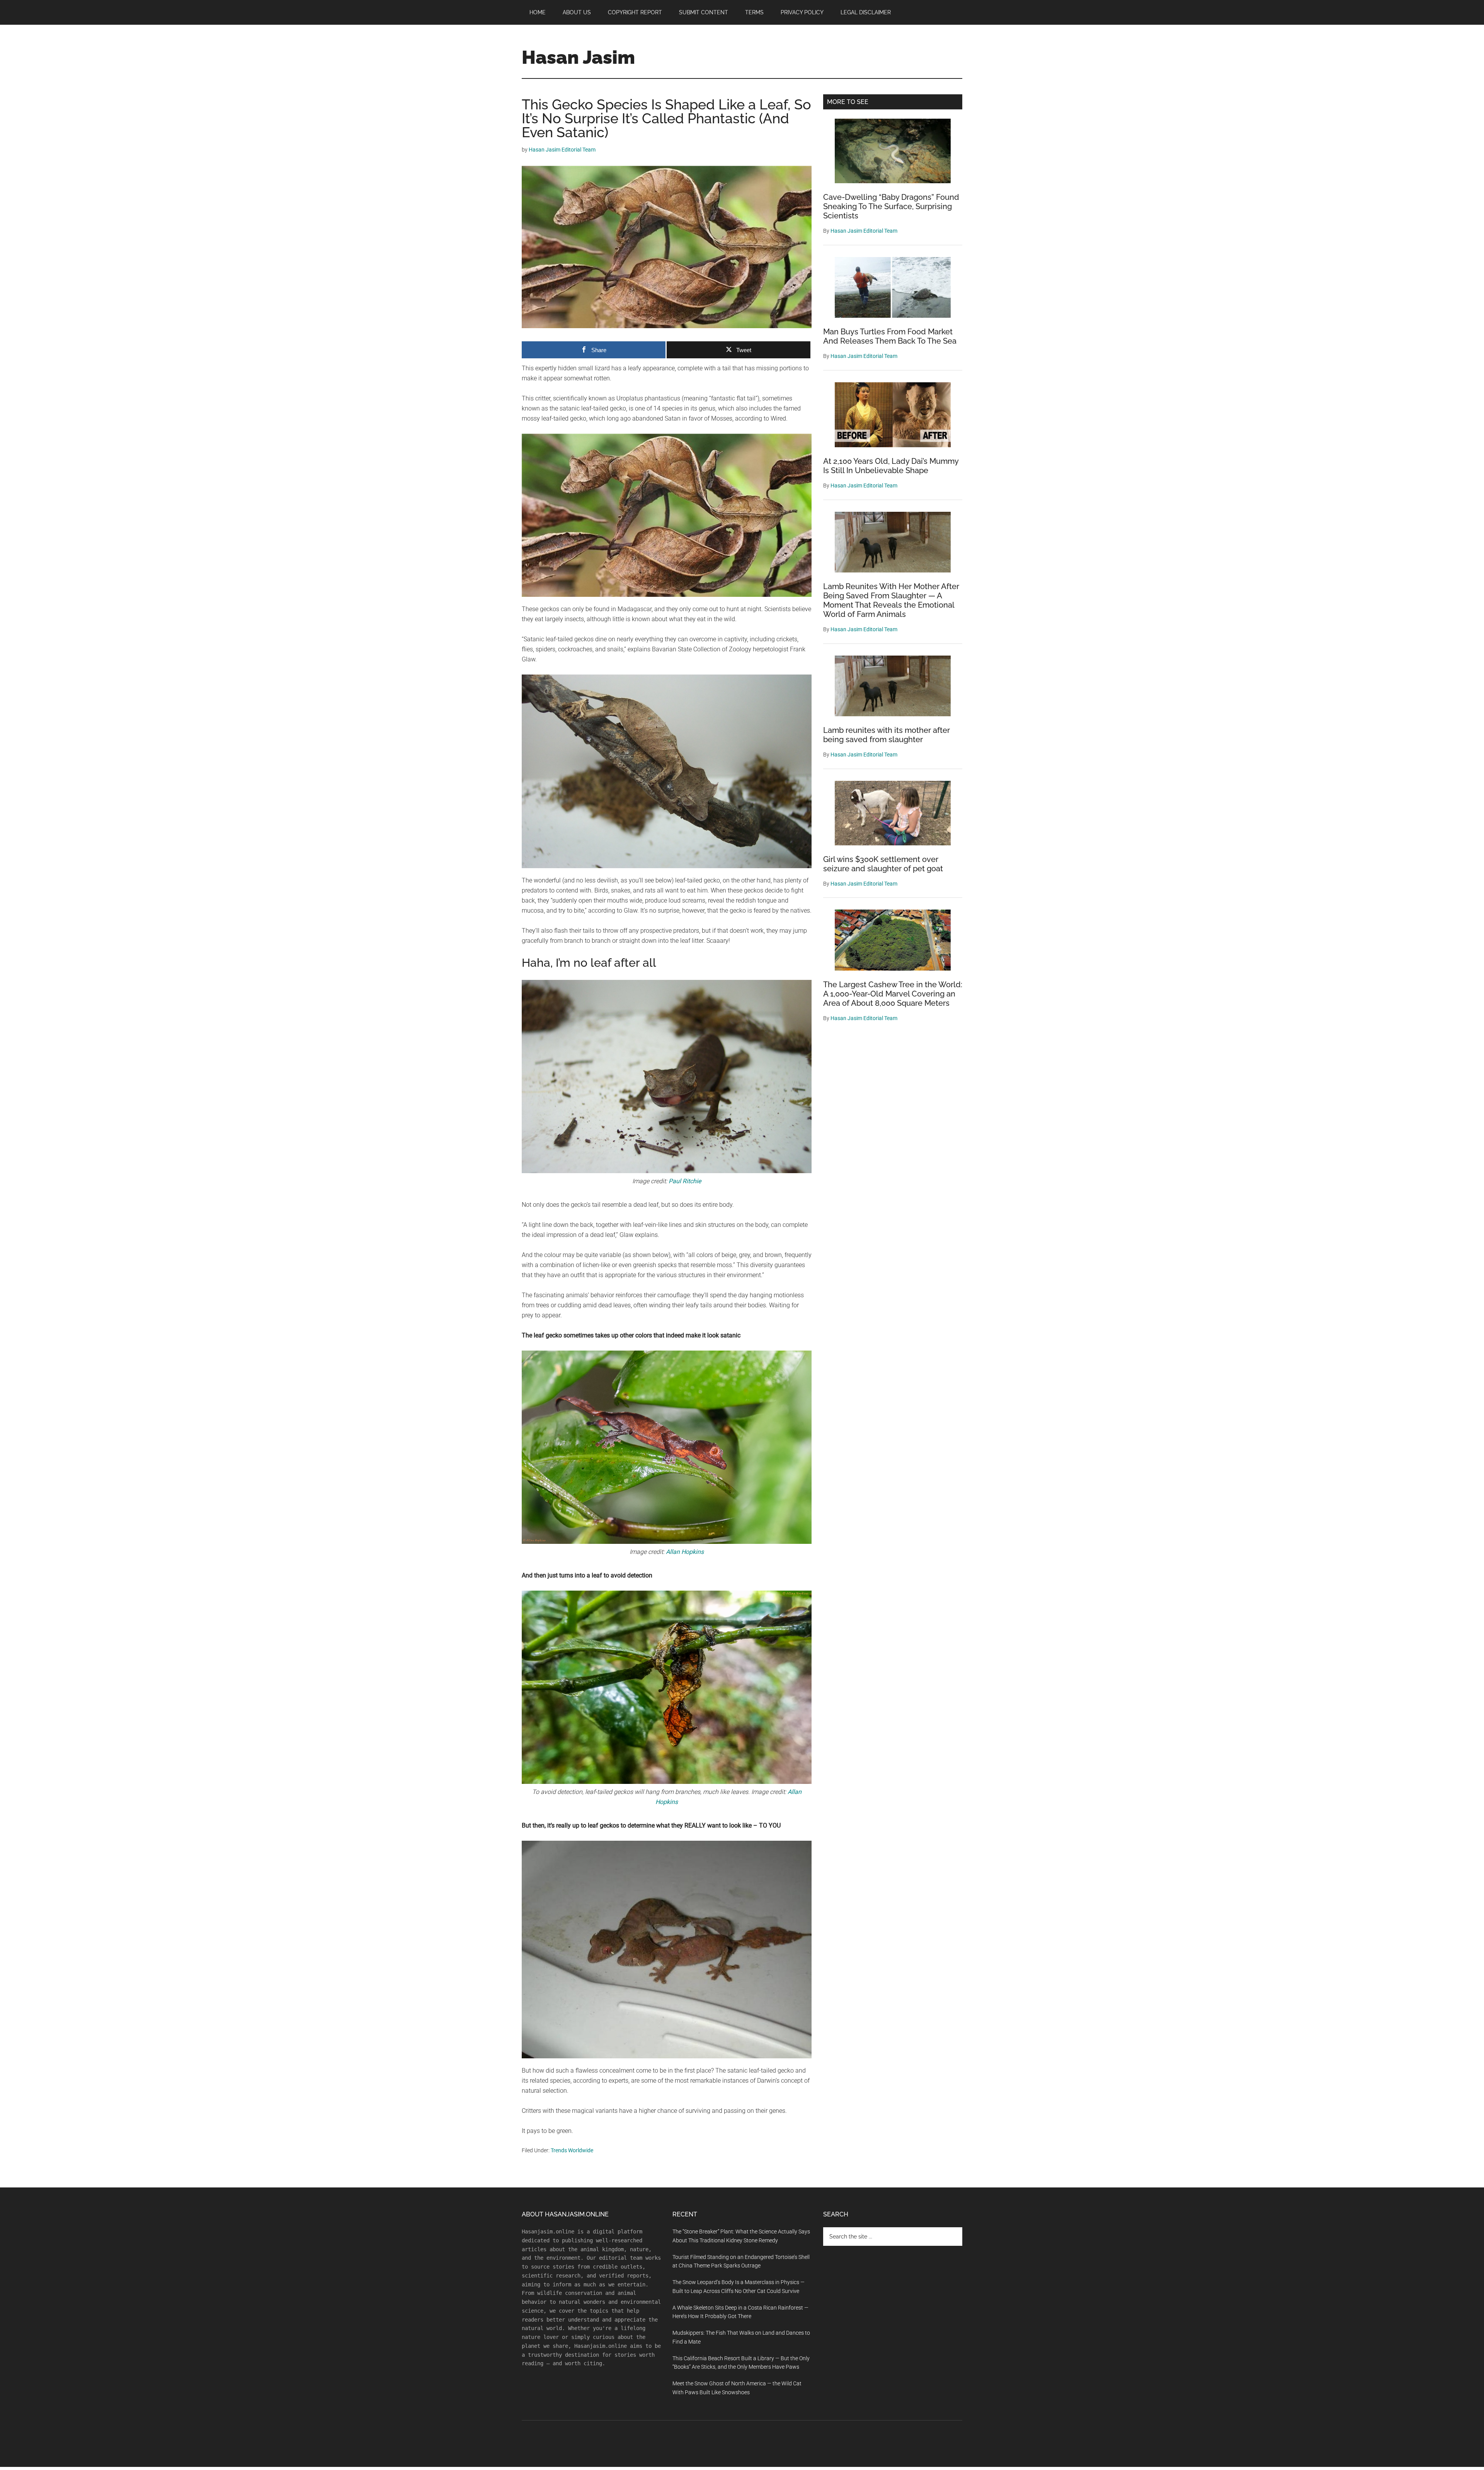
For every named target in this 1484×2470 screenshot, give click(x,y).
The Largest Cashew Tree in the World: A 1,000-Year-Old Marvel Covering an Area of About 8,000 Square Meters (893, 994)
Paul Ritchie (685, 1181)
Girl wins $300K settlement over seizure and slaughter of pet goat (883, 864)
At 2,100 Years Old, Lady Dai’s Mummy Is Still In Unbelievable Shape (891, 466)
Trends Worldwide (572, 2150)
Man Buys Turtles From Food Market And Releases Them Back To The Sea (890, 336)
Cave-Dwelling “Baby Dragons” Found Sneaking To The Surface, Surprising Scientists (891, 206)
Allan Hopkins (685, 1552)
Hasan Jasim (578, 57)
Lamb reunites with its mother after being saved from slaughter (887, 735)
